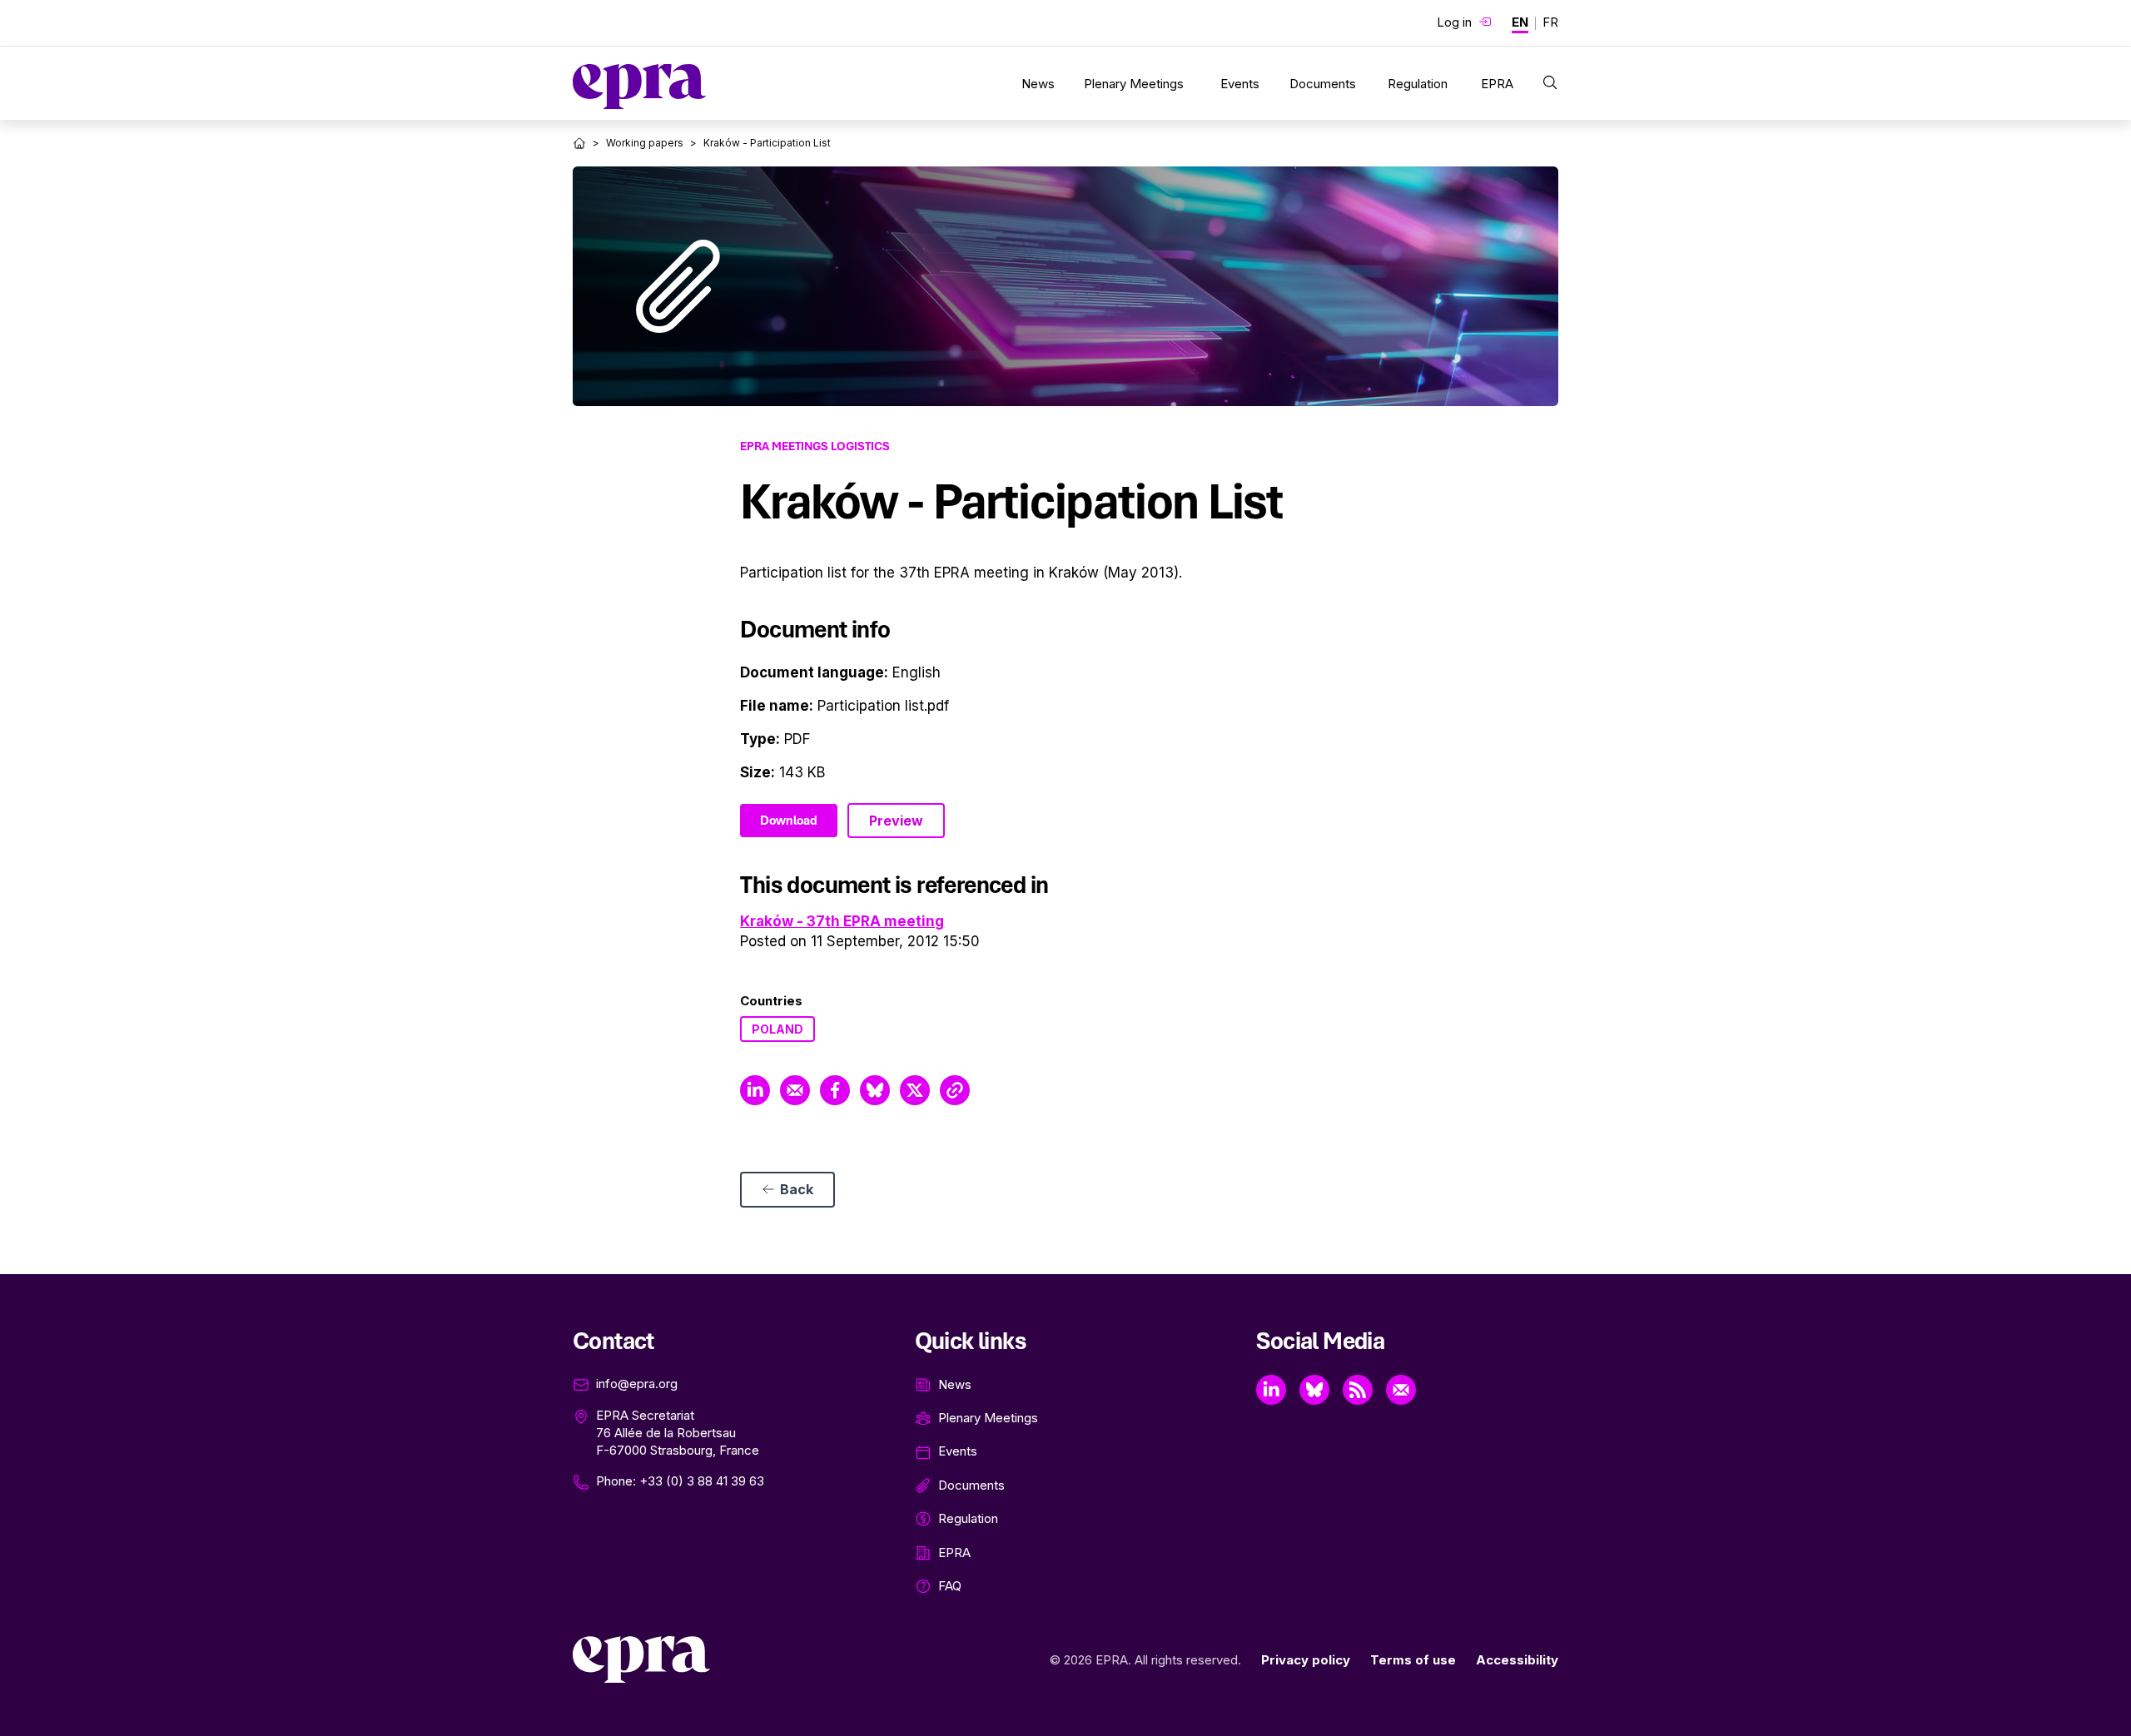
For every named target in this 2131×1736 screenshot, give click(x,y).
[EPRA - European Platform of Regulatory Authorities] (639, 87)
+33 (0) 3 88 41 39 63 (702, 1481)
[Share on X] (915, 1090)
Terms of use (1413, 1660)
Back (797, 1189)
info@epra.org (637, 1384)
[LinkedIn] (1271, 1390)
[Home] (579, 143)
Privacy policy (1306, 1660)
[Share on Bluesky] (875, 1090)
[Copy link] (955, 1090)
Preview (896, 821)
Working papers (645, 143)
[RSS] (1358, 1390)
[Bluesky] (1314, 1390)
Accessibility (1517, 1660)
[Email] (1401, 1390)
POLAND (777, 1029)
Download (789, 821)
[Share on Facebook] (835, 1090)
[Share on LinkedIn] (755, 1090)
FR (1550, 22)
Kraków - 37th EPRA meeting (842, 921)
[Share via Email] (795, 1090)
